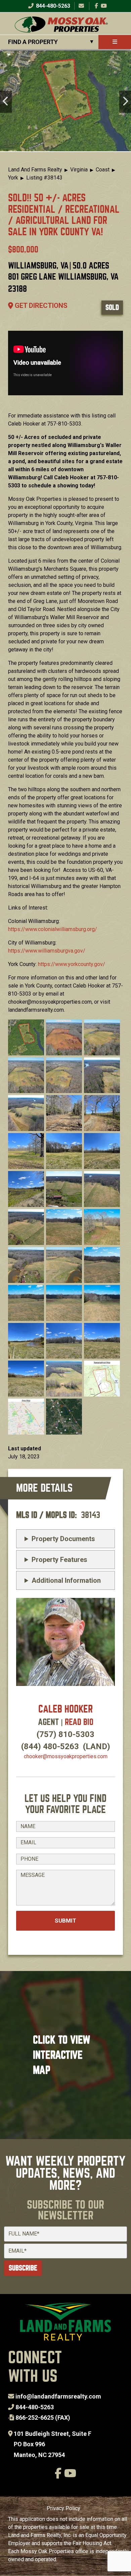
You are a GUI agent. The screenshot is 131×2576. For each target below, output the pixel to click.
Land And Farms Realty (35, 170)
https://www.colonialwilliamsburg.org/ (53, 929)
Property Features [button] (59, 1560)
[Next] (125, 102)
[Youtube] (104, 6)
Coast (103, 170)
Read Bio (79, 1722)
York (13, 178)
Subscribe (23, 2268)
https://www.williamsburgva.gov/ (47, 951)
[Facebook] (96, 6)
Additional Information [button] (66, 1580)
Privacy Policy (63, 2508)
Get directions (40, 306)
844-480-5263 (52, 6)
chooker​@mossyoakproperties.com (66, 1756)
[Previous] (6, 102)
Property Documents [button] (63, 1539)
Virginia (79, 170)
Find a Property (33, 42)
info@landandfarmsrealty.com (58, 2396)
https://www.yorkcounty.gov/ (72, 964)
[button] (26, 1037)
